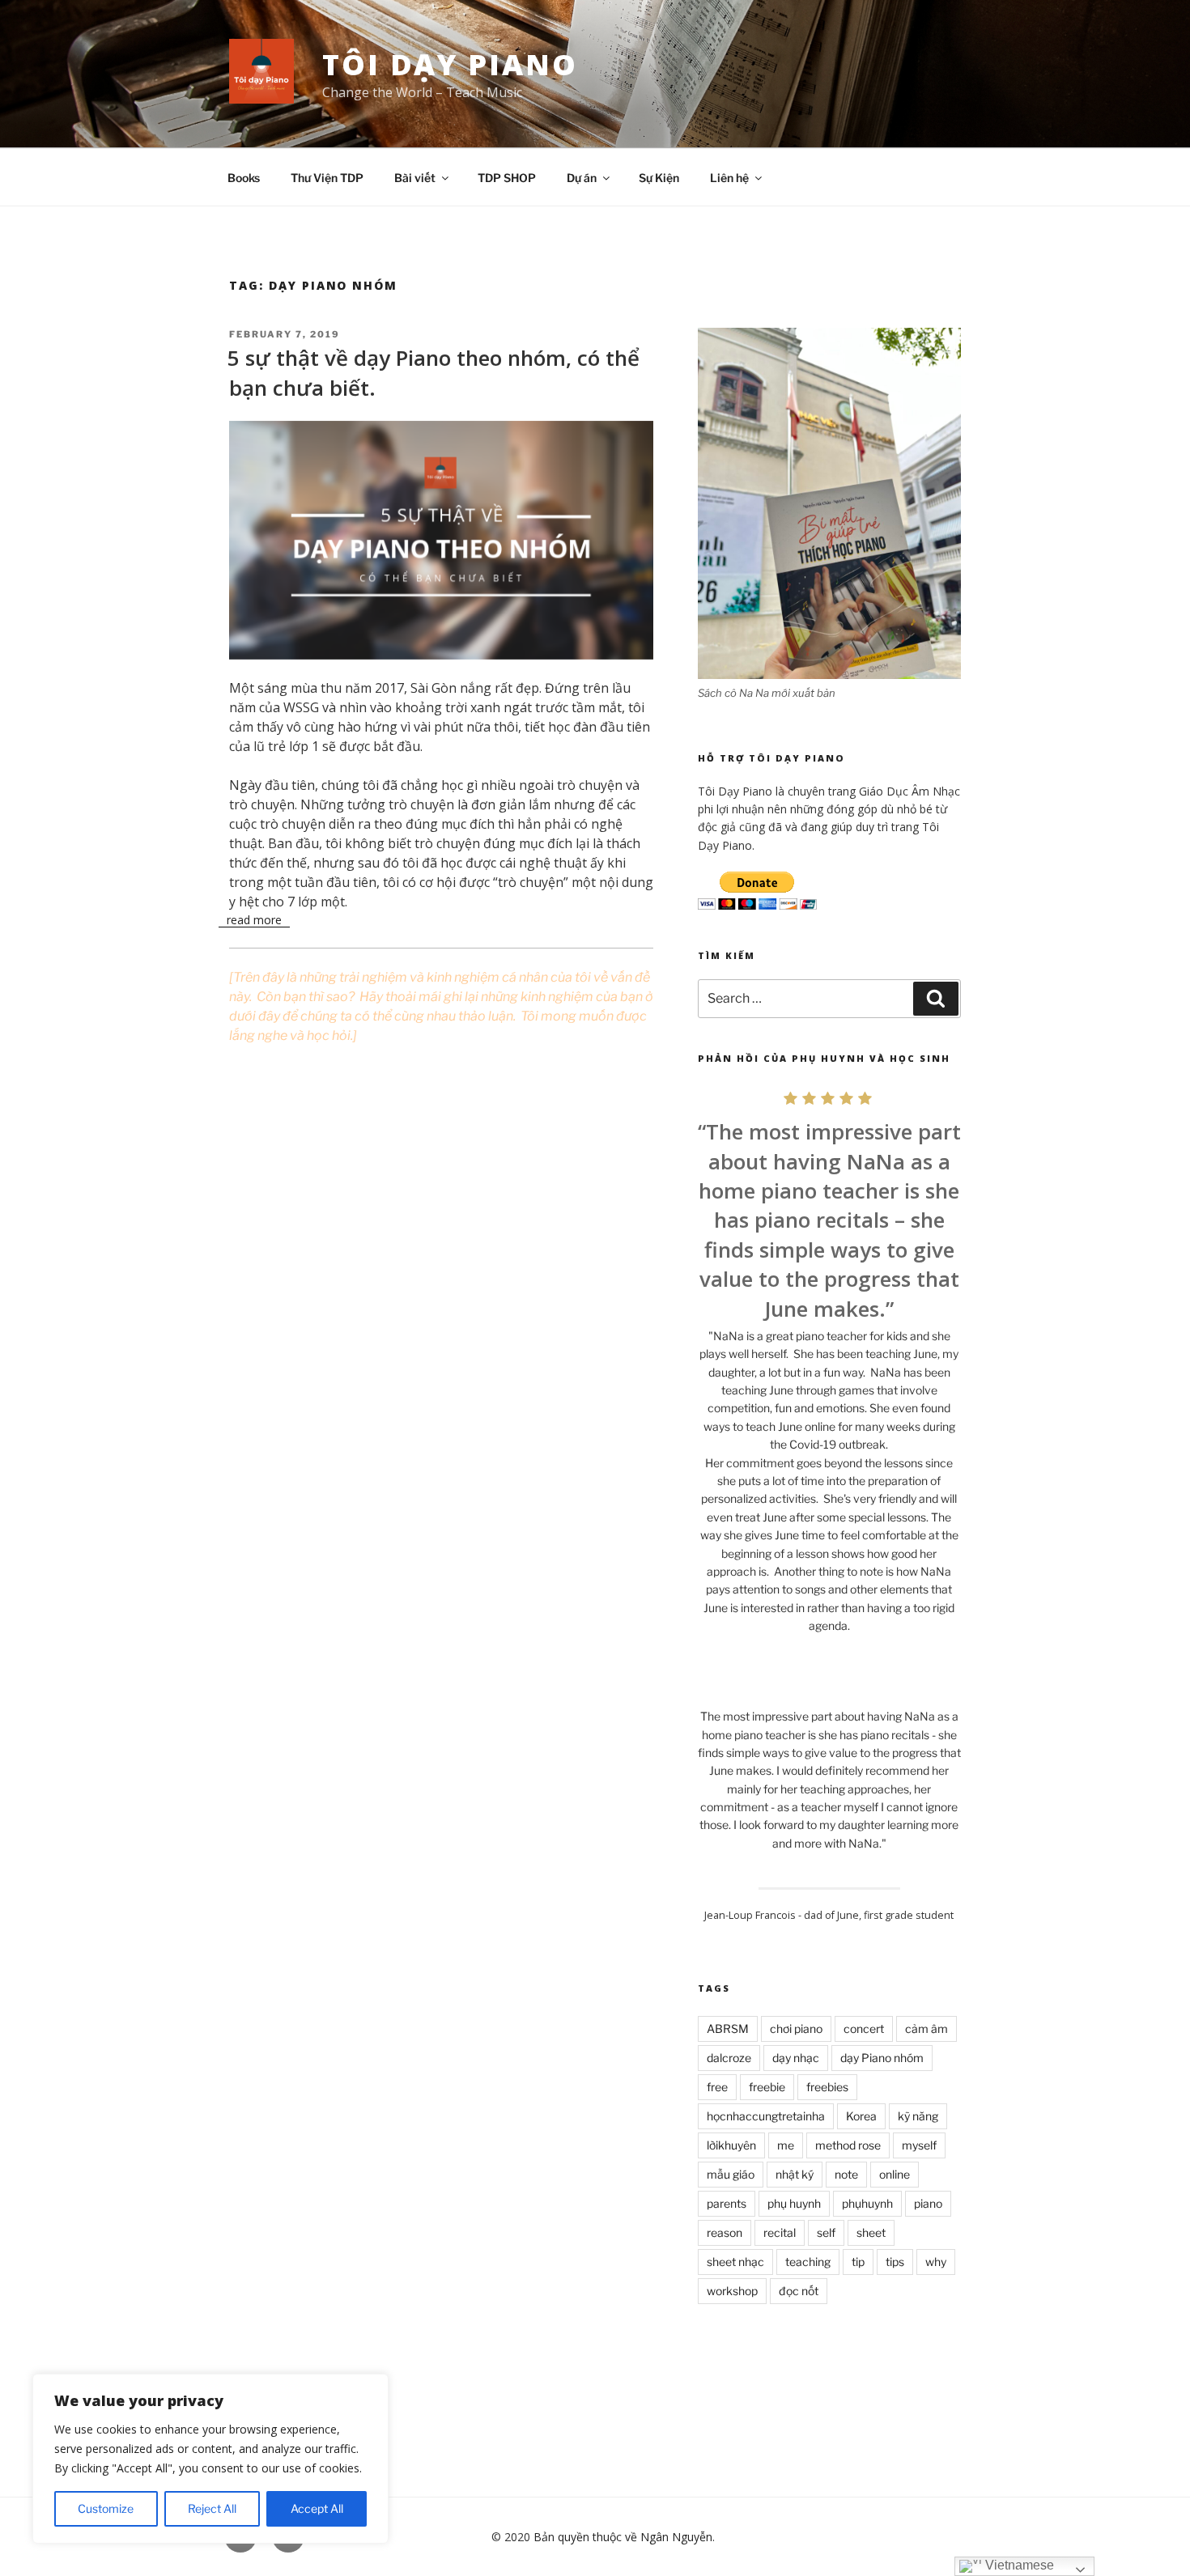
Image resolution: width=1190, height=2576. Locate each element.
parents (727, 2203)
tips (895, 2262)
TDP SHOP (507, 178)
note (846, 2174)
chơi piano (796, 2029)
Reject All (212, 2508)
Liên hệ (729, 178)
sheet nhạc (735, 2262)
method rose (848, 2145)
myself (919, 2145)
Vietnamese (1018, 2565)
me (786, 2145)
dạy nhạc (796, 2058)
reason (725, 2232)
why (936, 2262)
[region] (210, 2459)
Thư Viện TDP (327, 178)
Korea (861, 2116)
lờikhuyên (731, 2145)
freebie (767, 2087)
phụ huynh (794, 2203)
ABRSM (728, 2029)
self (826, 2232)
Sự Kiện (659, 178)
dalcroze (729, 2058)
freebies (827, 2087)
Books (244, 178)
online (895, 2174)
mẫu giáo (731, 2174)
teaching (808, 2262)
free (717, 2087)
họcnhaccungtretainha (766, 2116)
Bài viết (415, 178)
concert (864, 2029)
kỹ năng (918, 2116)
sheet (871, 2232)
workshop (732, 2291)
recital (780, 2232)
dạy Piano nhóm (882, 2058)
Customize (106, 2508)
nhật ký (795, 2174)
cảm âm (926, 2029)
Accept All (317, 2508)
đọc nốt (799, 2291)
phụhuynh (867, 2203)
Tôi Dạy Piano (450, 64)
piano (928, 2203)
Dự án (582, 178)
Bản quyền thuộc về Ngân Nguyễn (623, 2537)
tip (858, 2262)
